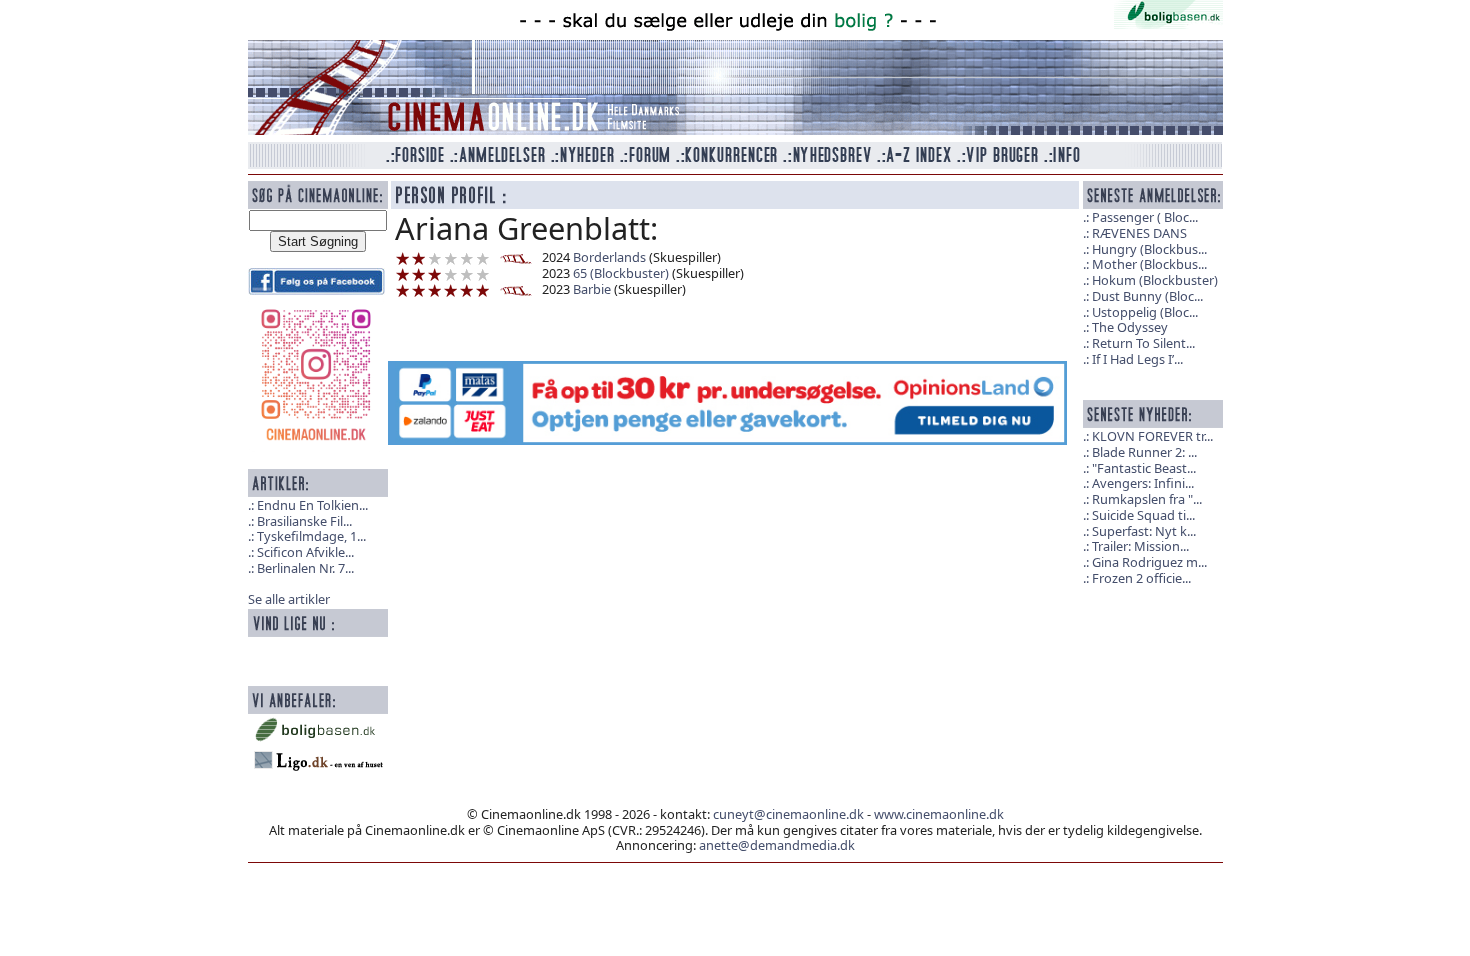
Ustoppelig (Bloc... (1145, 312)
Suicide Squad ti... (1143, 515)
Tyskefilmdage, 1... (311, 536)
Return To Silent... (1143, 343)
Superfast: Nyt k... (1144, 531)
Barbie (592, 289)
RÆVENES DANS (1139, 233)
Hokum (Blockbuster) (1155, 280)
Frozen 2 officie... (1141, 578)
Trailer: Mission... (1140, 546)
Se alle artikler (289, 599)
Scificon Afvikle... (305, 552)
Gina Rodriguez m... (1149, 562)
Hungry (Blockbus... (1149, 249)
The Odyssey (1130, 327)
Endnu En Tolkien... (312, 505)
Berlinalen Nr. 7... (305, 568)
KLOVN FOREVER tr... (1152, 436)
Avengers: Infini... (1143, 483)
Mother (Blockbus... (1149, 264)
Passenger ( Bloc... (1145, 217)
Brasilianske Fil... (304, 521)
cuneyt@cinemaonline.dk (788, 814)
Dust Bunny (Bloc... (1147, 296)
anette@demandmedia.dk (777, 845)
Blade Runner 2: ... (1144, 452)
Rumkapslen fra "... (1147, 499)
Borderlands (609, 257)
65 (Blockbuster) (621, 273)
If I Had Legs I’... (1137, 359)
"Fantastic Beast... (1144, 468)
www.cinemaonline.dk (939, 814)
